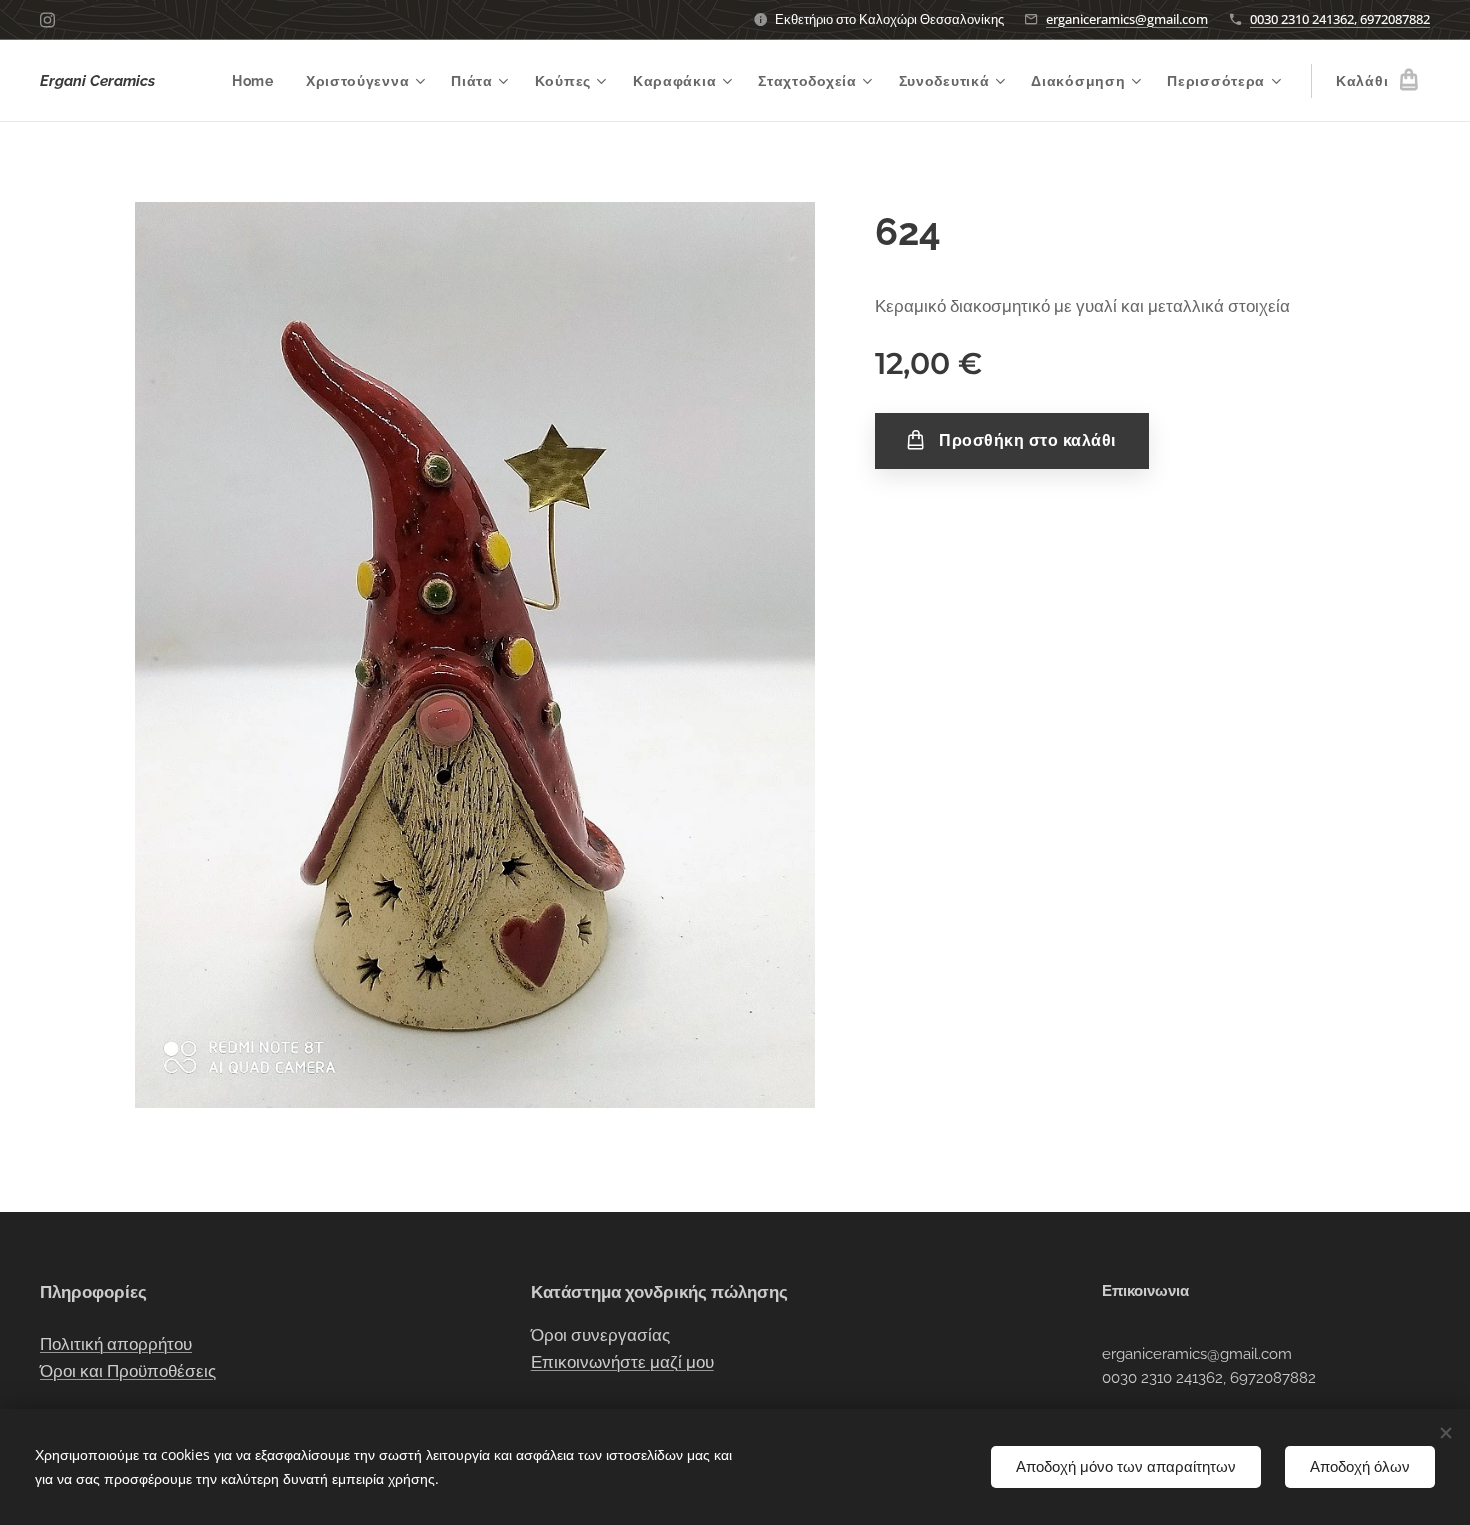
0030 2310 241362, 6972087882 (1340, 19)
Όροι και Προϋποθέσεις (128, 1371)
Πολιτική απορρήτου (116, 1344)
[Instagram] (47, 20)
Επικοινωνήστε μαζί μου (622, 1362)
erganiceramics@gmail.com (1127, 19)
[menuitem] (258, 81)
